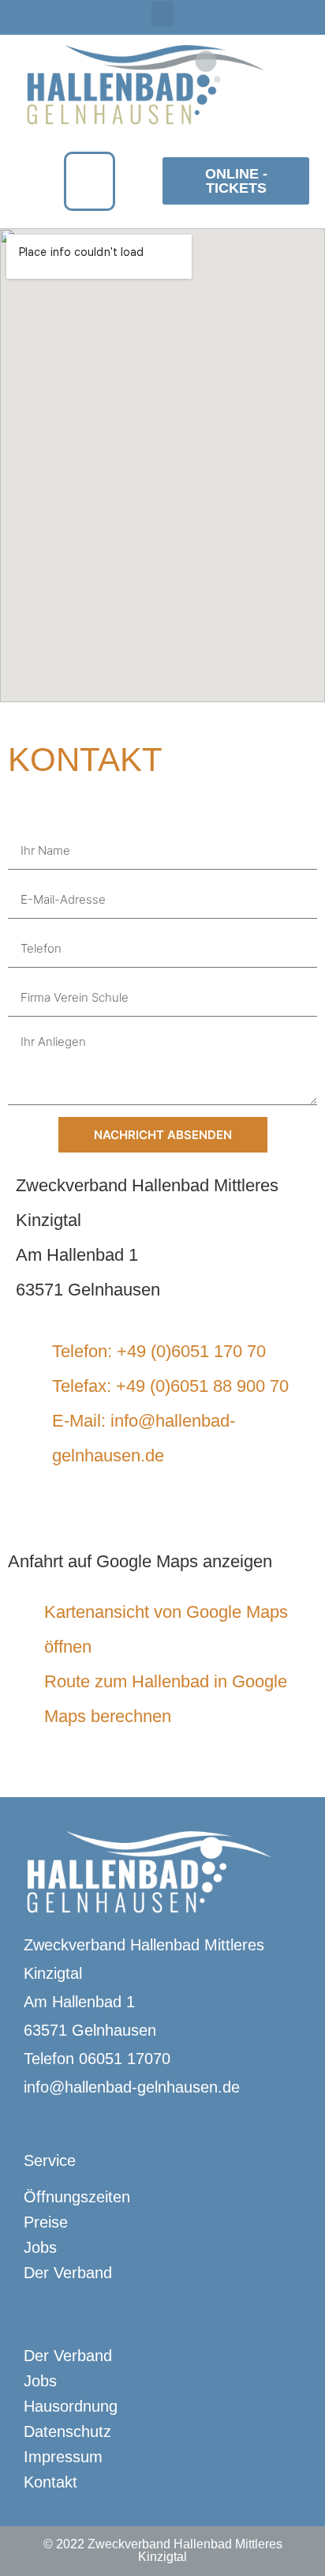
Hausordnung (71, 2406)
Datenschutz (67, 2431)
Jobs (40, 2247)
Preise (46, 2222)
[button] (162, 14)
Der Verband (68, 2273)
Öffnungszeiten (77, 2197)
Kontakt (50, 2482)
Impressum (63, 2457)
